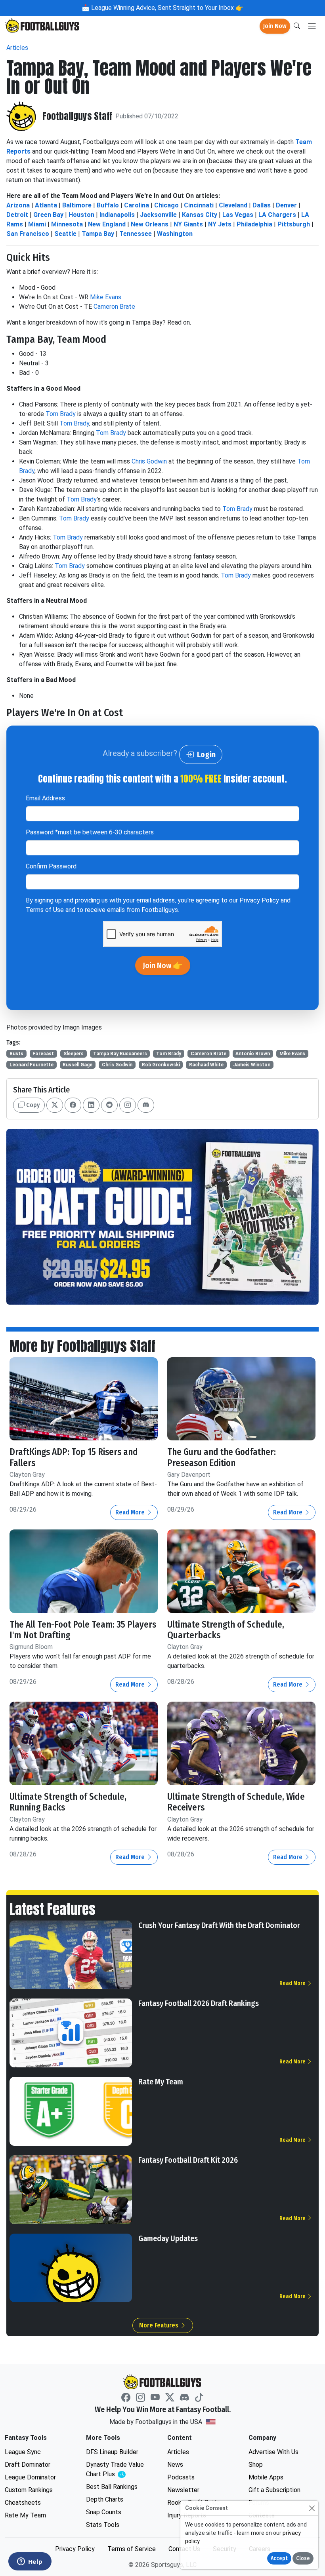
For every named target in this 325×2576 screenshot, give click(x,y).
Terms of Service (132, 2549)
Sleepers (74, 1054)
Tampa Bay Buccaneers (120, 1054)
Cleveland (233, 205)
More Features (160, 2325)
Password (90, 832)
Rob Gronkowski (161, 1065)
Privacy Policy (259, 900)
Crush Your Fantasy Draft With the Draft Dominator (219, 1925)
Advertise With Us (273, 2452)
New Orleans (150, 224)
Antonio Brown (253, 1054)
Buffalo (108, 205)
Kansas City (200, 215)
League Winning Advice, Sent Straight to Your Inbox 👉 (166, 8)
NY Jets (220, 224)
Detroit (17, 215)
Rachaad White (206, 1065)
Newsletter (183, 2490)
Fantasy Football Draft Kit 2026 (188, 2160)
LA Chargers (277, 215)
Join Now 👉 (163, 965)
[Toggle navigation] (312, 26)
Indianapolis (117, 215)
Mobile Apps (266, 2477)
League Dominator (30, 2477)
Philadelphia (254, 224)
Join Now (275, 26)
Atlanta (46, 205)
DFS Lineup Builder (112, 2452)
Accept (279, 2558)
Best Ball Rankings (112, 2487)
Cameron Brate (114, 307)
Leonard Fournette (32, 1065)
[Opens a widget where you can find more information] (30, 2562)
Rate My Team (161, 2082)
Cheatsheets (23, 2503)
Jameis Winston (252, 1065)
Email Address (45, 798)
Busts (16, 1054)
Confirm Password (51, 866)
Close (303, 2558)
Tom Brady (61, 414)
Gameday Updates (168, 2238)
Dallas (262, 205)
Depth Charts (105, 2499)
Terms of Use (45, 910)
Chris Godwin (149, 461)
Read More (131, 1512)
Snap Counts (104, 2512)
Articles (17, 48)
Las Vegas (238, 215)
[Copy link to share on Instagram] (128, 1105)
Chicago (166, 205)
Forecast (43, 1054)
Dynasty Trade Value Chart (117, 2470)
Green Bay (48, 215)
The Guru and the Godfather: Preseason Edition (222, 1457)
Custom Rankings (29, 2490)
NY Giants (188, 224)
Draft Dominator (28, 2465)
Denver (286, 205)
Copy (32, 1105)
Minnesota (67, 224)
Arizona (18, 205)
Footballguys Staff (77, 116)
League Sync (23, 2452)
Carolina (137, 205)
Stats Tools (103, 2525)
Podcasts (181, 2477)
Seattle (65, 234)
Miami (37, 224)
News (175, 2465)
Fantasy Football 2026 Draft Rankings (199, 2003)
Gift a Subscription (274, 2490)
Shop (256, 2465)
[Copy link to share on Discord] (146, 1105)
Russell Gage (77, 1065)
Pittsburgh (294, 224)
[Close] (312, 2508)
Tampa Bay (98, 234)
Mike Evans (106, 297)
